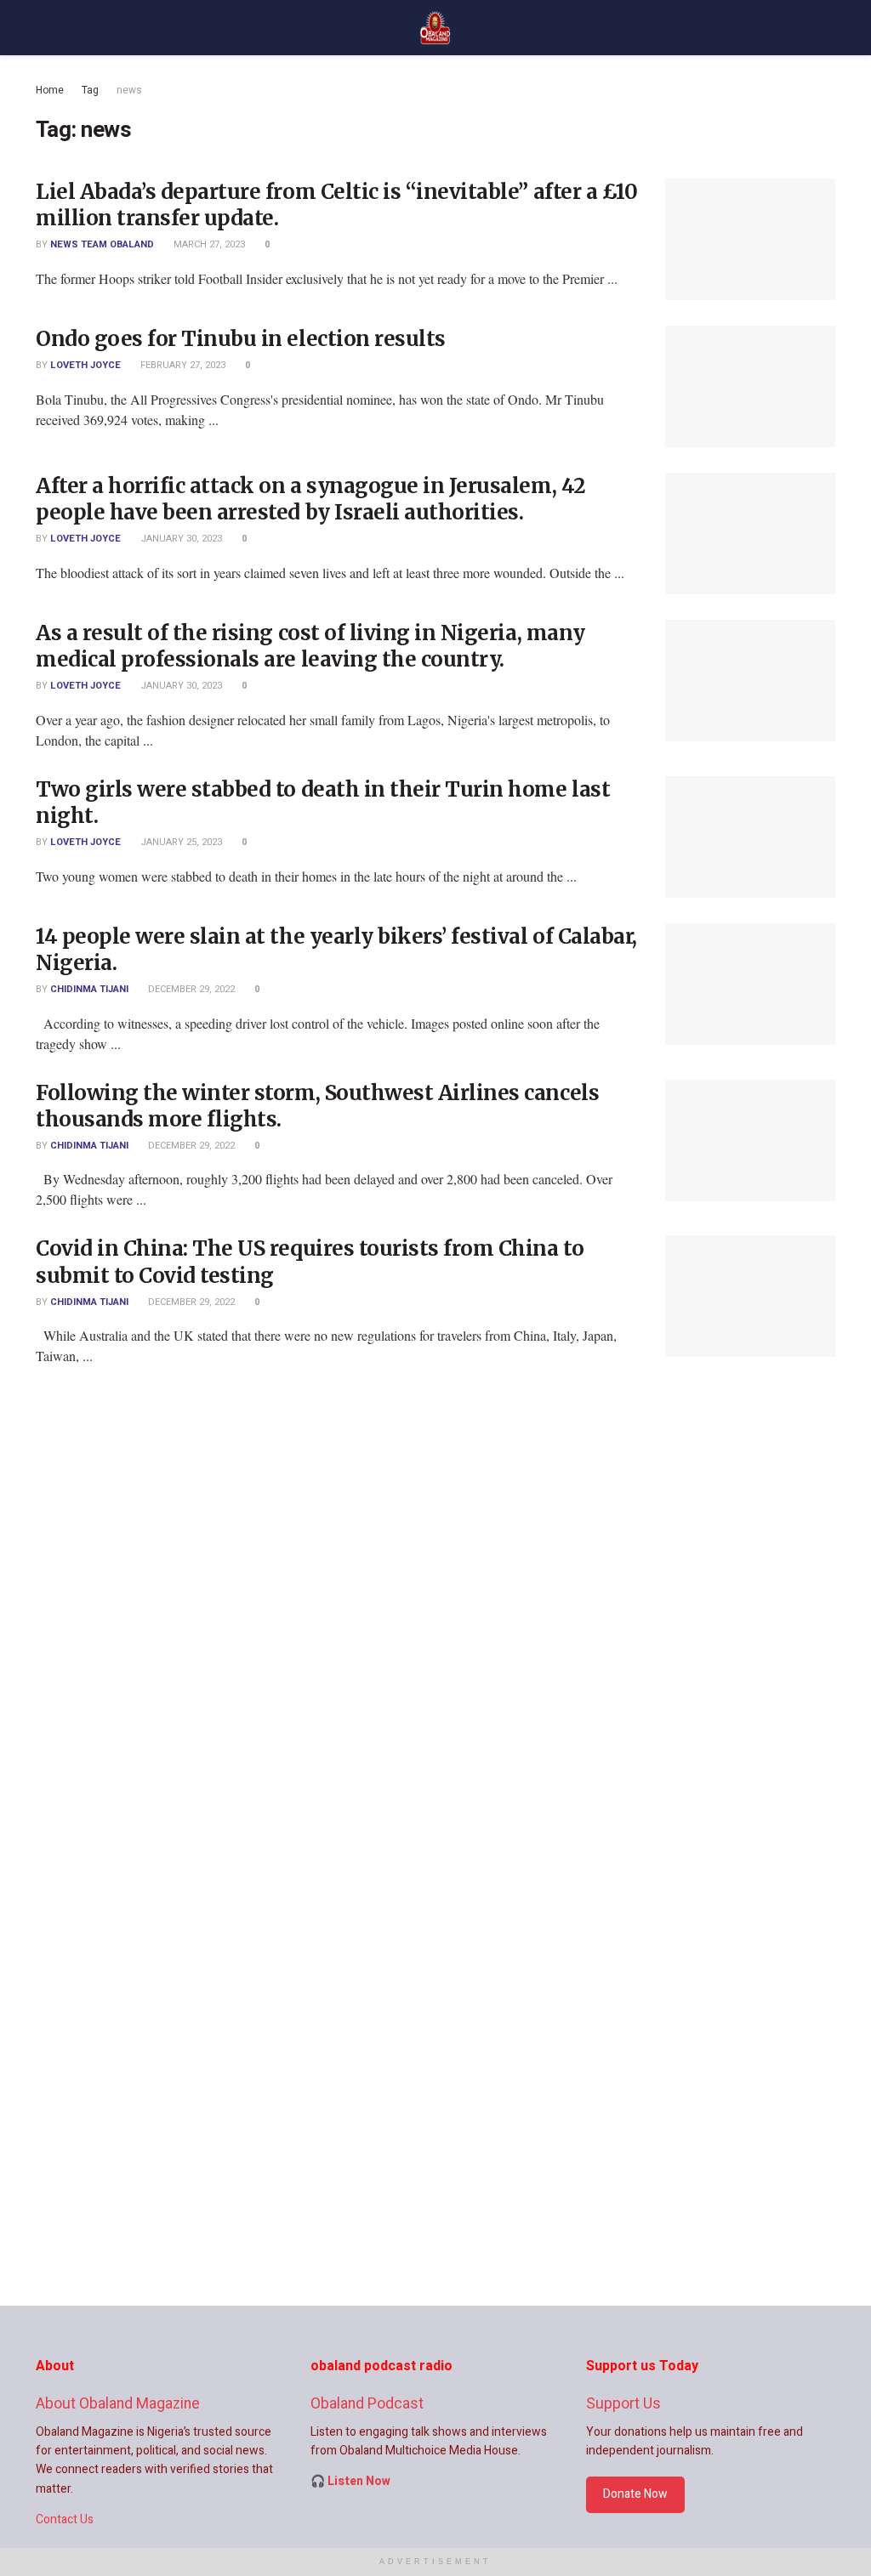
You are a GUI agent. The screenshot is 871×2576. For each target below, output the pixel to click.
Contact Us (65, 2519)
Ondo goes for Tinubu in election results (241, 339)
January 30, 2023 (180, 539)
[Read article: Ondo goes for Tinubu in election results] (750, 386)
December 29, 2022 (190, 989)
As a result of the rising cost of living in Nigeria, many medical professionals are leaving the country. (310, 646)
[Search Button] (828, 28)
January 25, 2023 (180, 842)
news (129, 90)
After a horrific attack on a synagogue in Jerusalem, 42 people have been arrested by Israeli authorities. (311, 499)
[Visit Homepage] (435, 28)
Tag (90, 90)
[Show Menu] (43, 28)
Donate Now (635, 2494)
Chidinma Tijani (89, 989)
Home (50, 90)
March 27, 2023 (208, 244)
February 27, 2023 (182, 365)
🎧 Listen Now (350, 2481)
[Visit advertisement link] (435, 1870)
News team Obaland (102, 244)
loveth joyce (85, 365)
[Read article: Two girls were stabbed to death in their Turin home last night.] (750, 837)
